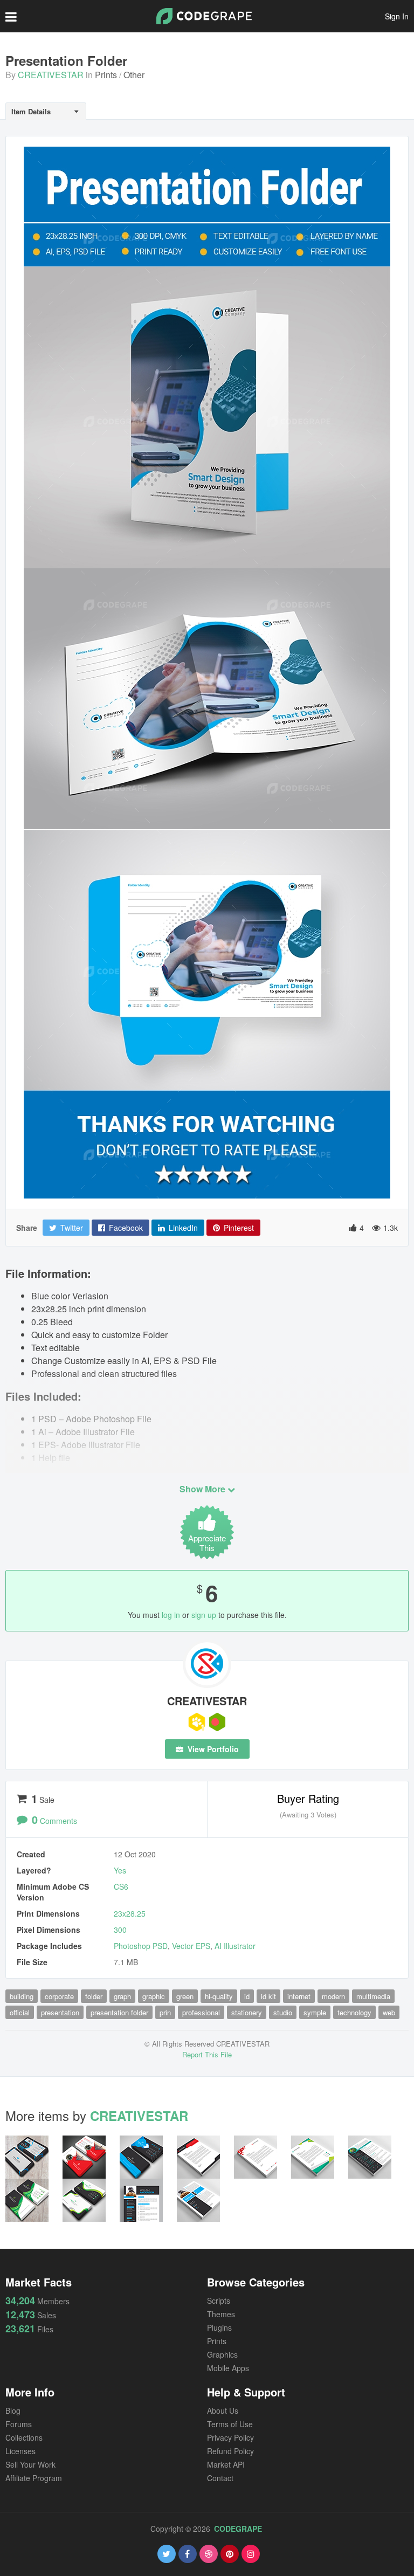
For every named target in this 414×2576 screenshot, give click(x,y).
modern (333, 1996)
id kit (268, 1996)
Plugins (219, 2327)
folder (94, 1996)
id (247, 1996)
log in (171, 1615)
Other (134, 75)
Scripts (219, 2301)
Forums (19, 2424)
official (20, 2012)
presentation (60, 2012)
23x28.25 (130, 1913)
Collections (24, 2437)
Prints (106, 75)
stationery (247, 2012)
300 (120, 1930)
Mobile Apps (228, 2368)
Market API (226, 2464)
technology (354, 2012)
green (185, 1996)
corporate (59, 1996)
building (22, 1996)
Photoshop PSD (141, 1946)
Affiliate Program (34, 2478)
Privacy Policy (230, 2437)
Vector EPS (191, 1946)
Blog (13, 2410)
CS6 (121, 1886)
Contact (220, 2478)
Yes (120, 1870)
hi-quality (219, 1996)
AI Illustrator (235, 1946)
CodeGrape (238, 2529)
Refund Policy (230, 2451)
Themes (221, 2314)
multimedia (373, 1996)
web (389, 2012)
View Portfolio (212, 1749)
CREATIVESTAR (51, 75)
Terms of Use (230, 2424)
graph (122, 1996)
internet (299, 1996)
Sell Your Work (30, 2464)
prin (165, 2012)
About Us (223, 2410)
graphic (154, 1996)
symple (315, 2012)
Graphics (222, 2354)
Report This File (207, 2054)
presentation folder (119, 2012)
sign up (204, 1615)
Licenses (20, 2451)
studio (283, 2012)
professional (201, 2012)
